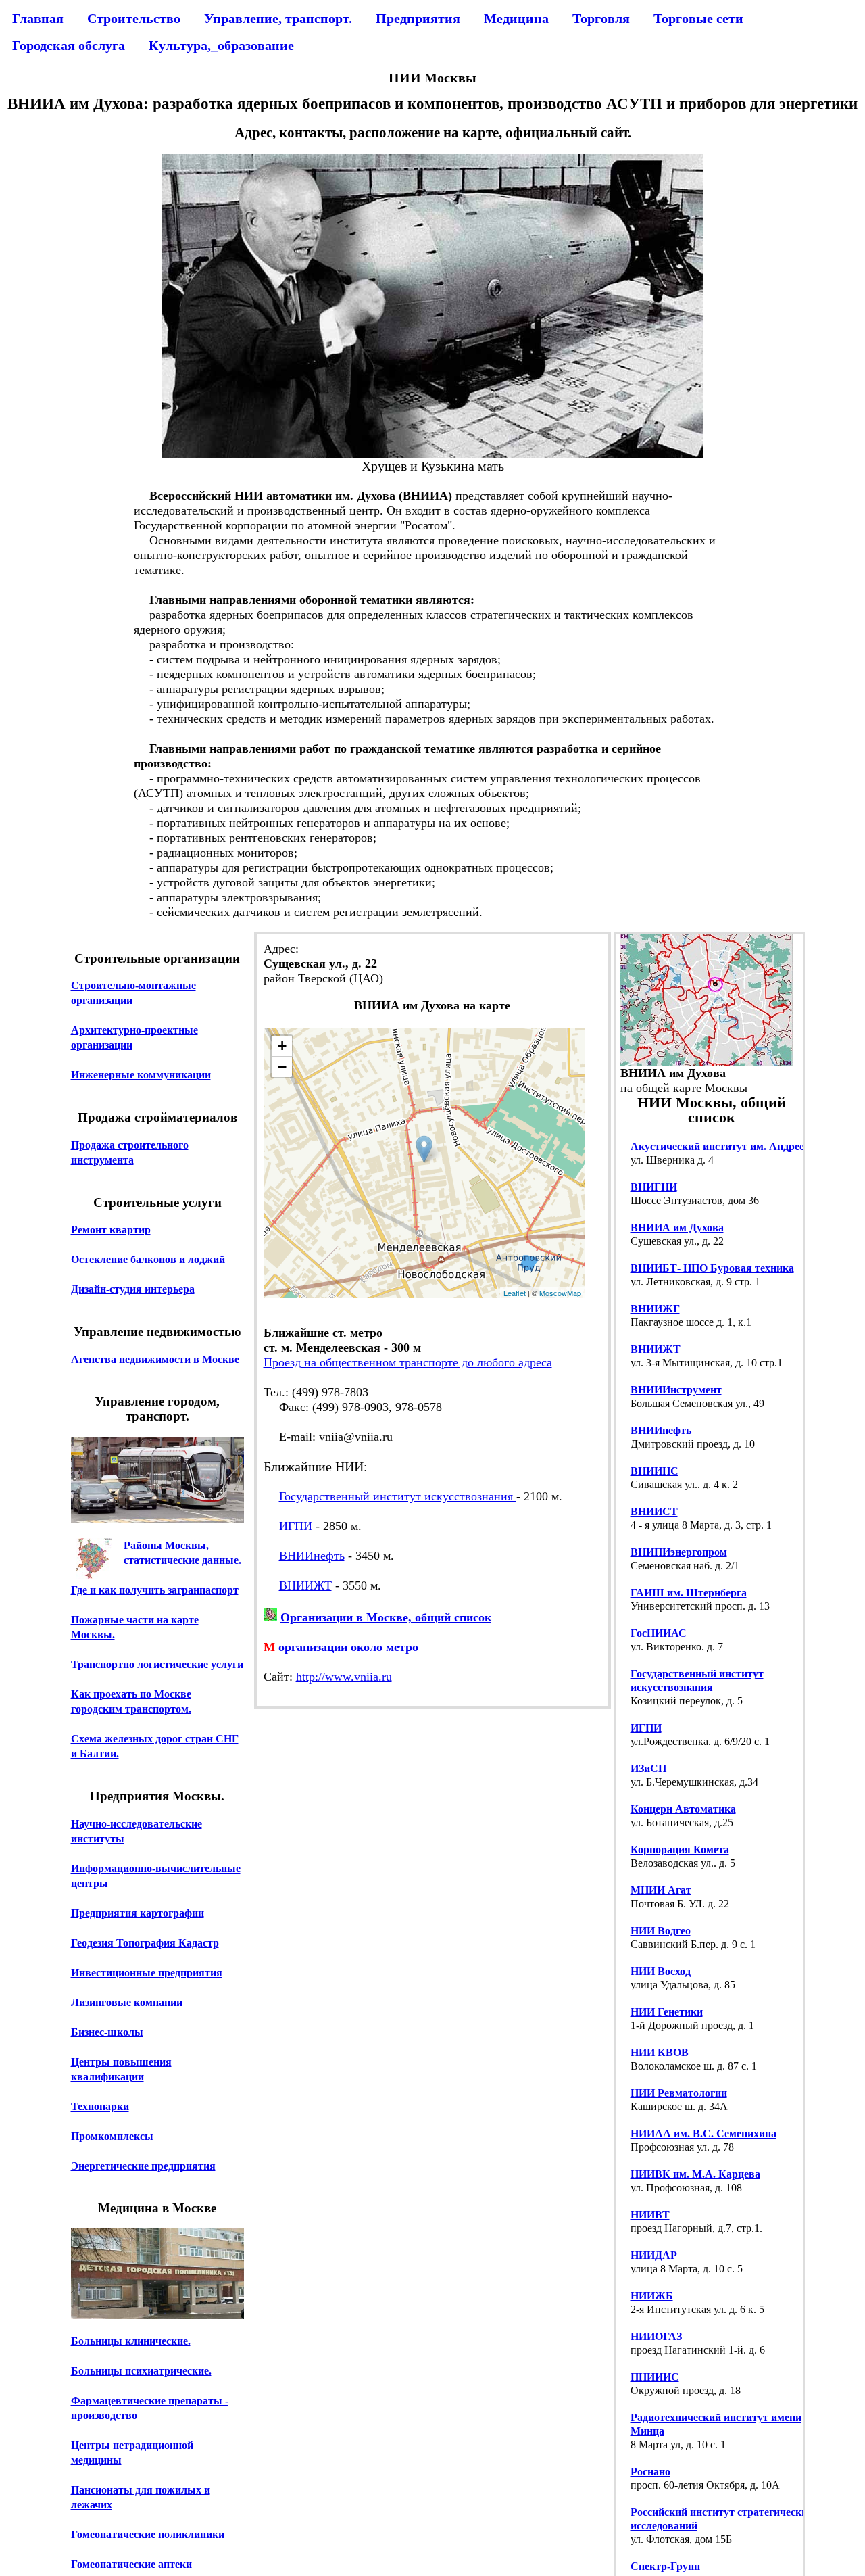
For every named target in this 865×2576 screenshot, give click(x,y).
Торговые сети (698, 18)
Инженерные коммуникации (141, 1075)
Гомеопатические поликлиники (148, 2534)
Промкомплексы (112, 2136)
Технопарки (100, 2106)
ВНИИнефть (312, 1556)
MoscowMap (560, 1293)
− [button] (282, 1067)
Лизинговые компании (127, 2002)
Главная (38, 18)
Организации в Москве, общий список (386, 1617)
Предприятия (418, 18)
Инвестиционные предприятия (147, 1973)
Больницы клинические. (131, 2341)
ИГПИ (297, 1526)
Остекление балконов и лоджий (148, 1259)
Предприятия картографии (138, 1913)
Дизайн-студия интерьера (133, 1289)
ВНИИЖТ (305, 1585)
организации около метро (348, 1647)
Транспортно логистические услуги (157, 1664)
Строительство (134, 18)
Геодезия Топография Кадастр (145, 1943)
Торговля (601, 18)
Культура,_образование (221, 45)
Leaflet (515, 1293)
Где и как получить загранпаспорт (155, 1590)
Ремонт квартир (111, 1230)
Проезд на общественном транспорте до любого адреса (408, 1362)
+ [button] (282, 1046)
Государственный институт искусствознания (398, 1496)
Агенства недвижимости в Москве (155, 1359)
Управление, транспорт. (278, 18)
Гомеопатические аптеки (131, 2564)
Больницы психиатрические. (141, 2371)
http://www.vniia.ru (344, 1677)
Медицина (516, 18)
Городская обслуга (69, 45)
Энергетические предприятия (143, 2166)
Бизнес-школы (107, 2032)
